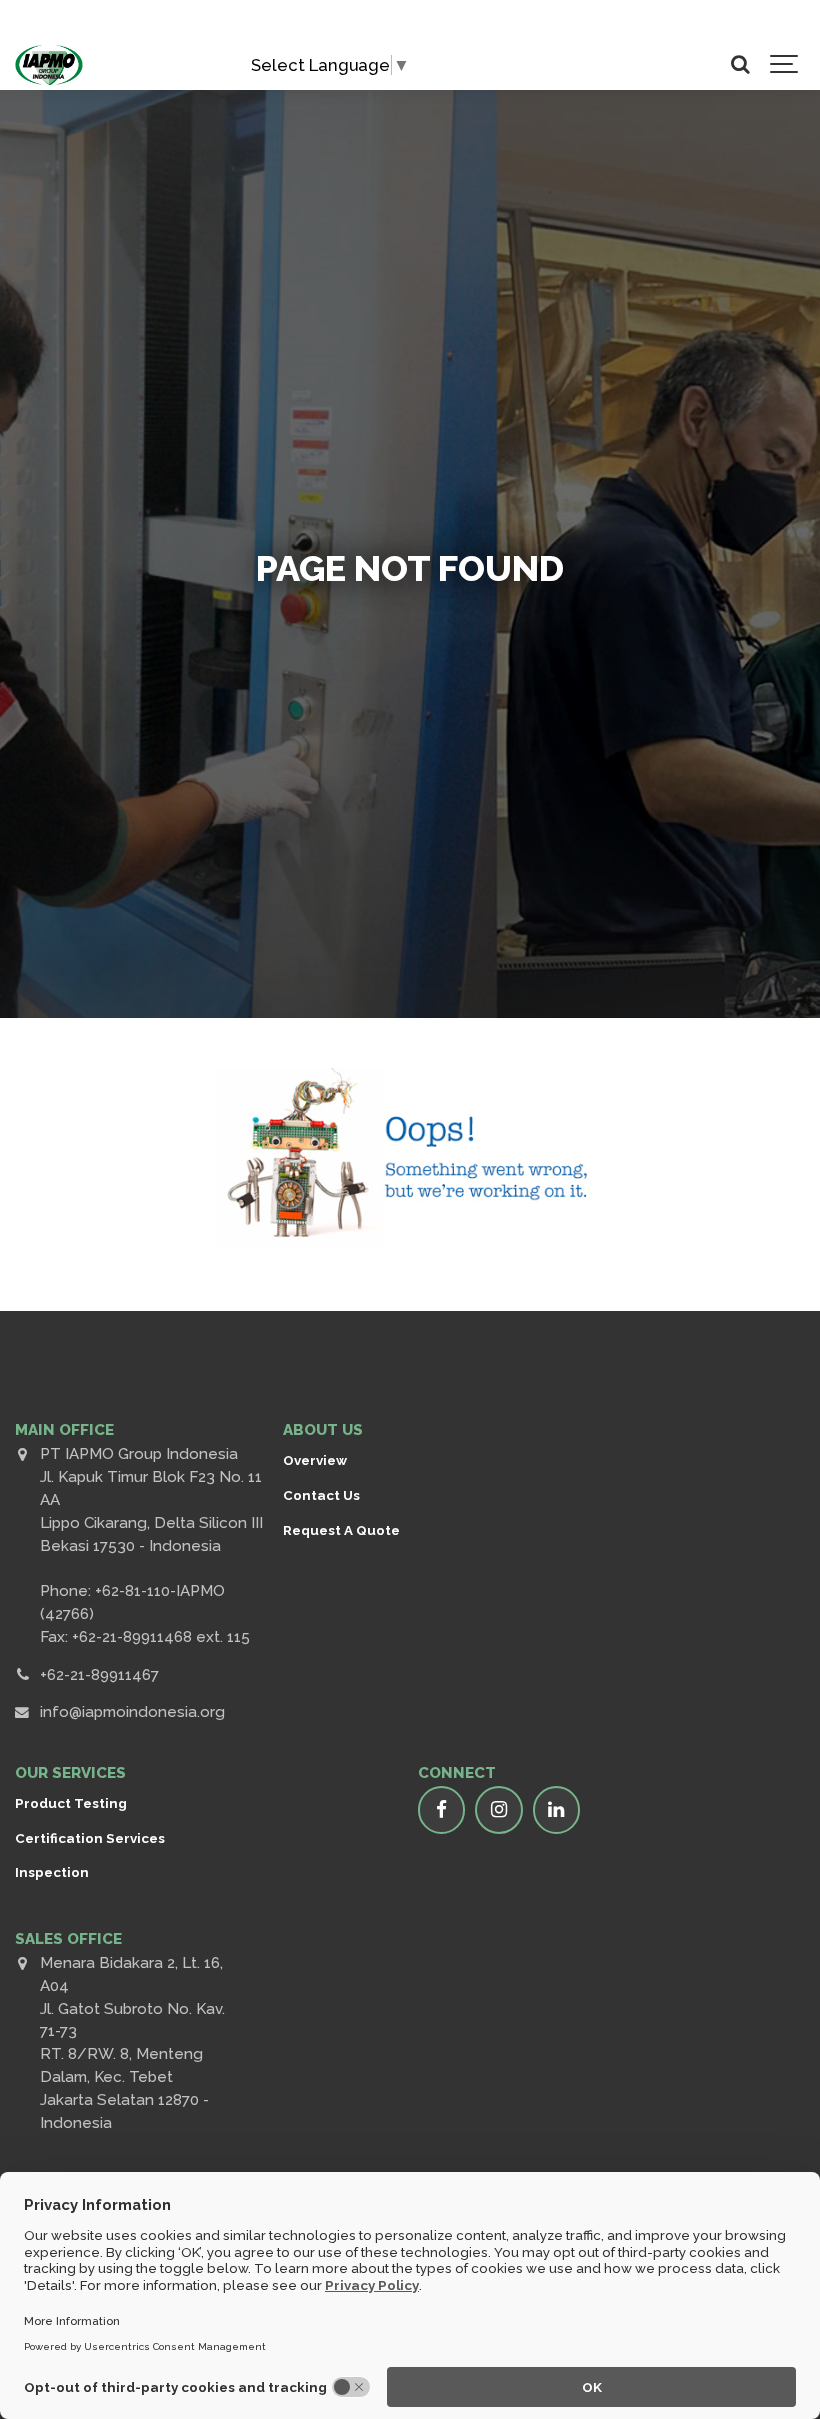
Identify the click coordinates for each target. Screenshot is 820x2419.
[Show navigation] (785, 65)
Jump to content (111, 27)
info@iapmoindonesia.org (132, 1712)
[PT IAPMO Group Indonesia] (49, 65)
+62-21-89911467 (99, 1675)
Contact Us (321, 1495)
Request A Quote (341, 1530)
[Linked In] (557, 1810)
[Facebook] (442, 1810)
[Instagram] (499, 1810)
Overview (315, 1460)
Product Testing (71, 1803)
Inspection (52, 1872)
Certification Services (90, 1838)
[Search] (740, 65)
